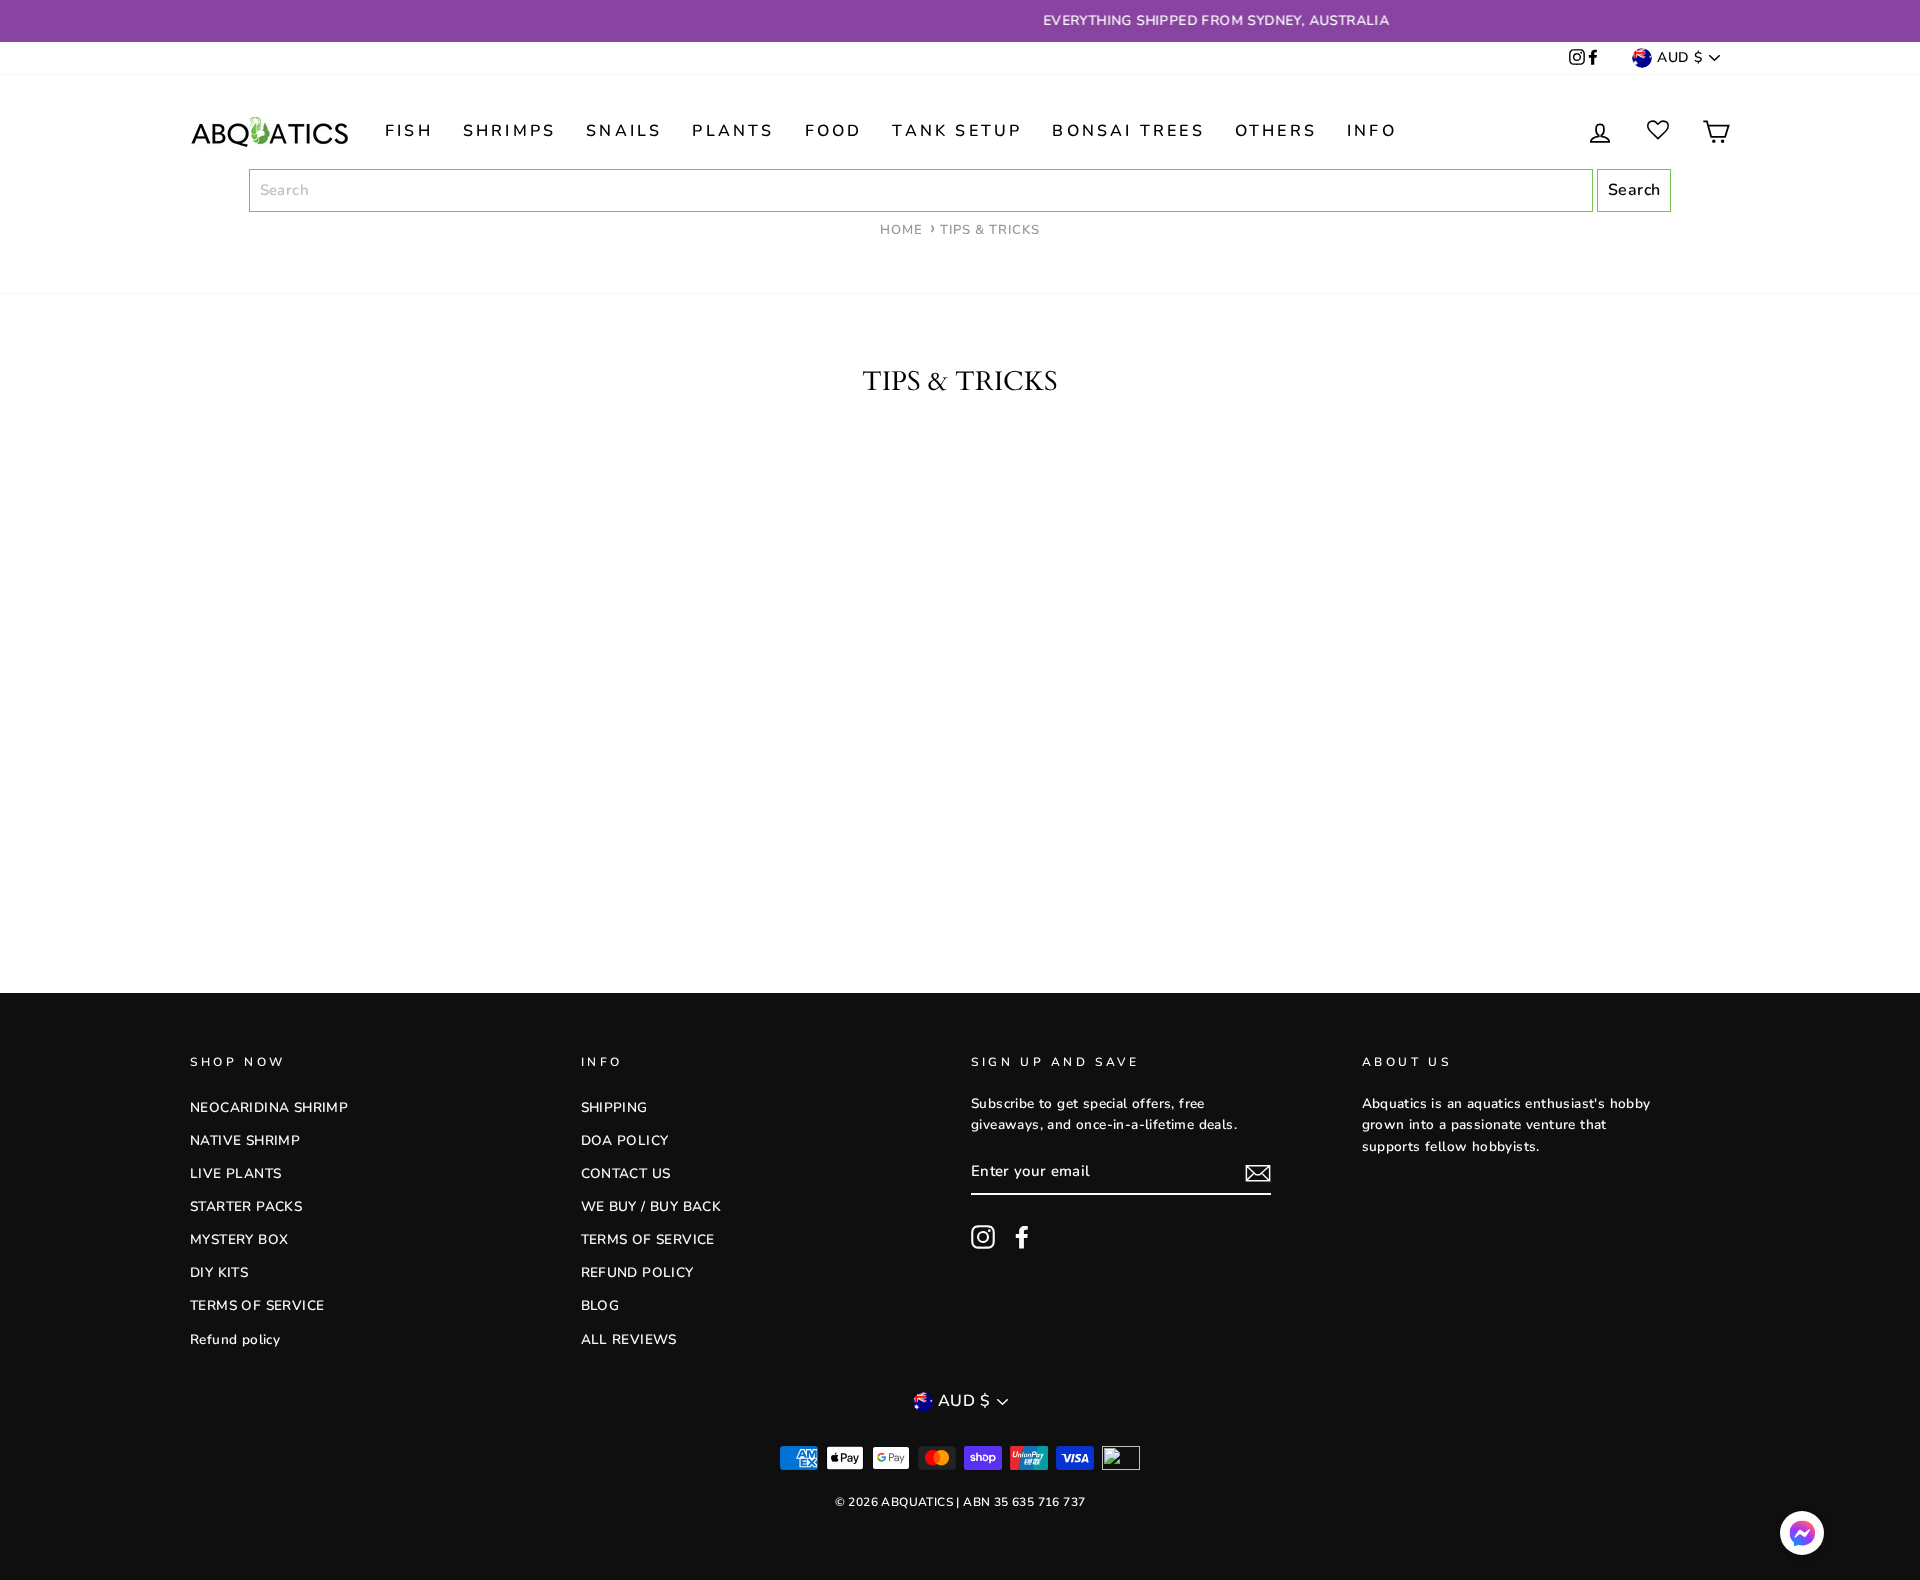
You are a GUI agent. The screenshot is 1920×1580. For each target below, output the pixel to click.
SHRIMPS (509, 131)
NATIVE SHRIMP (245, 1140)
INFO (1372, 131)
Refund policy (235, 1339)
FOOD (834, 131)
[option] (960, 21)
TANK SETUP (957, 131)
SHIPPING (614, 1107)
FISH (409, 131)
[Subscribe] (1258, 1173)
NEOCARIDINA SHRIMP (269, 1107)
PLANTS (733, 131)
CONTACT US (626, 1173)
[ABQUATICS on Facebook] (1593, 58)
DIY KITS (219, 1272)
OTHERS (1276, 131)
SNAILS (624, 131)
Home (901, 230)
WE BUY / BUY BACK (651, 1206)
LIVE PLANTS (235, 1173)
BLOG (600, 1305)
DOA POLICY (625, 1140)
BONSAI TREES (1128, 131)
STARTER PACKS (246, 1206)
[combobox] (921, 191)
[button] (1802, 1537)
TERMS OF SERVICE (257, 1305)
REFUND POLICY (637, 1272)
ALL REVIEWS (629, 1339)
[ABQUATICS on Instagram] (1577, 58)
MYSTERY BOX (239, 1239)
